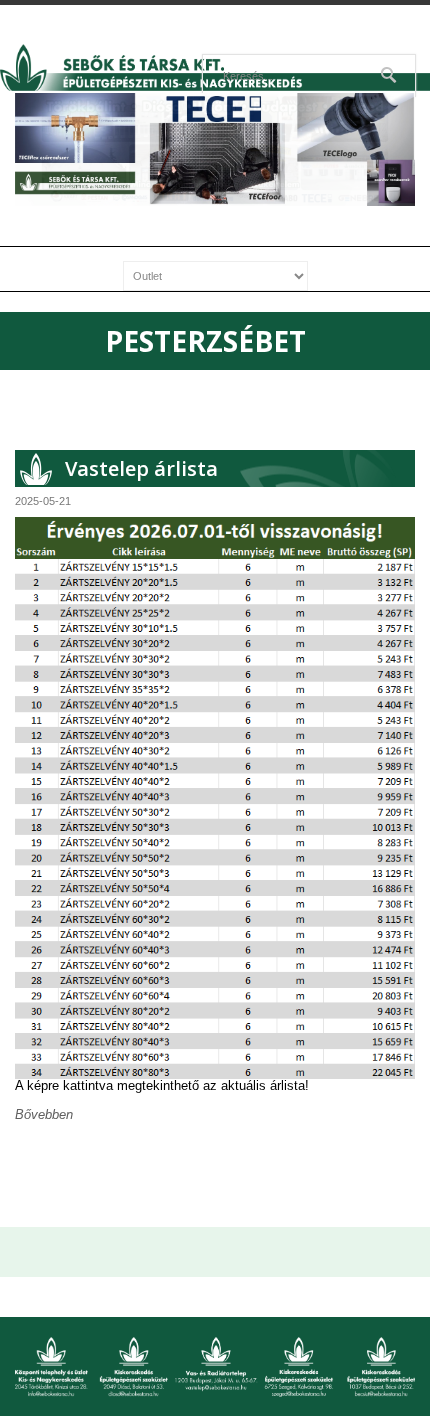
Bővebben (44, 1114)
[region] (215, 149)
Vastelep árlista (141, 468)
